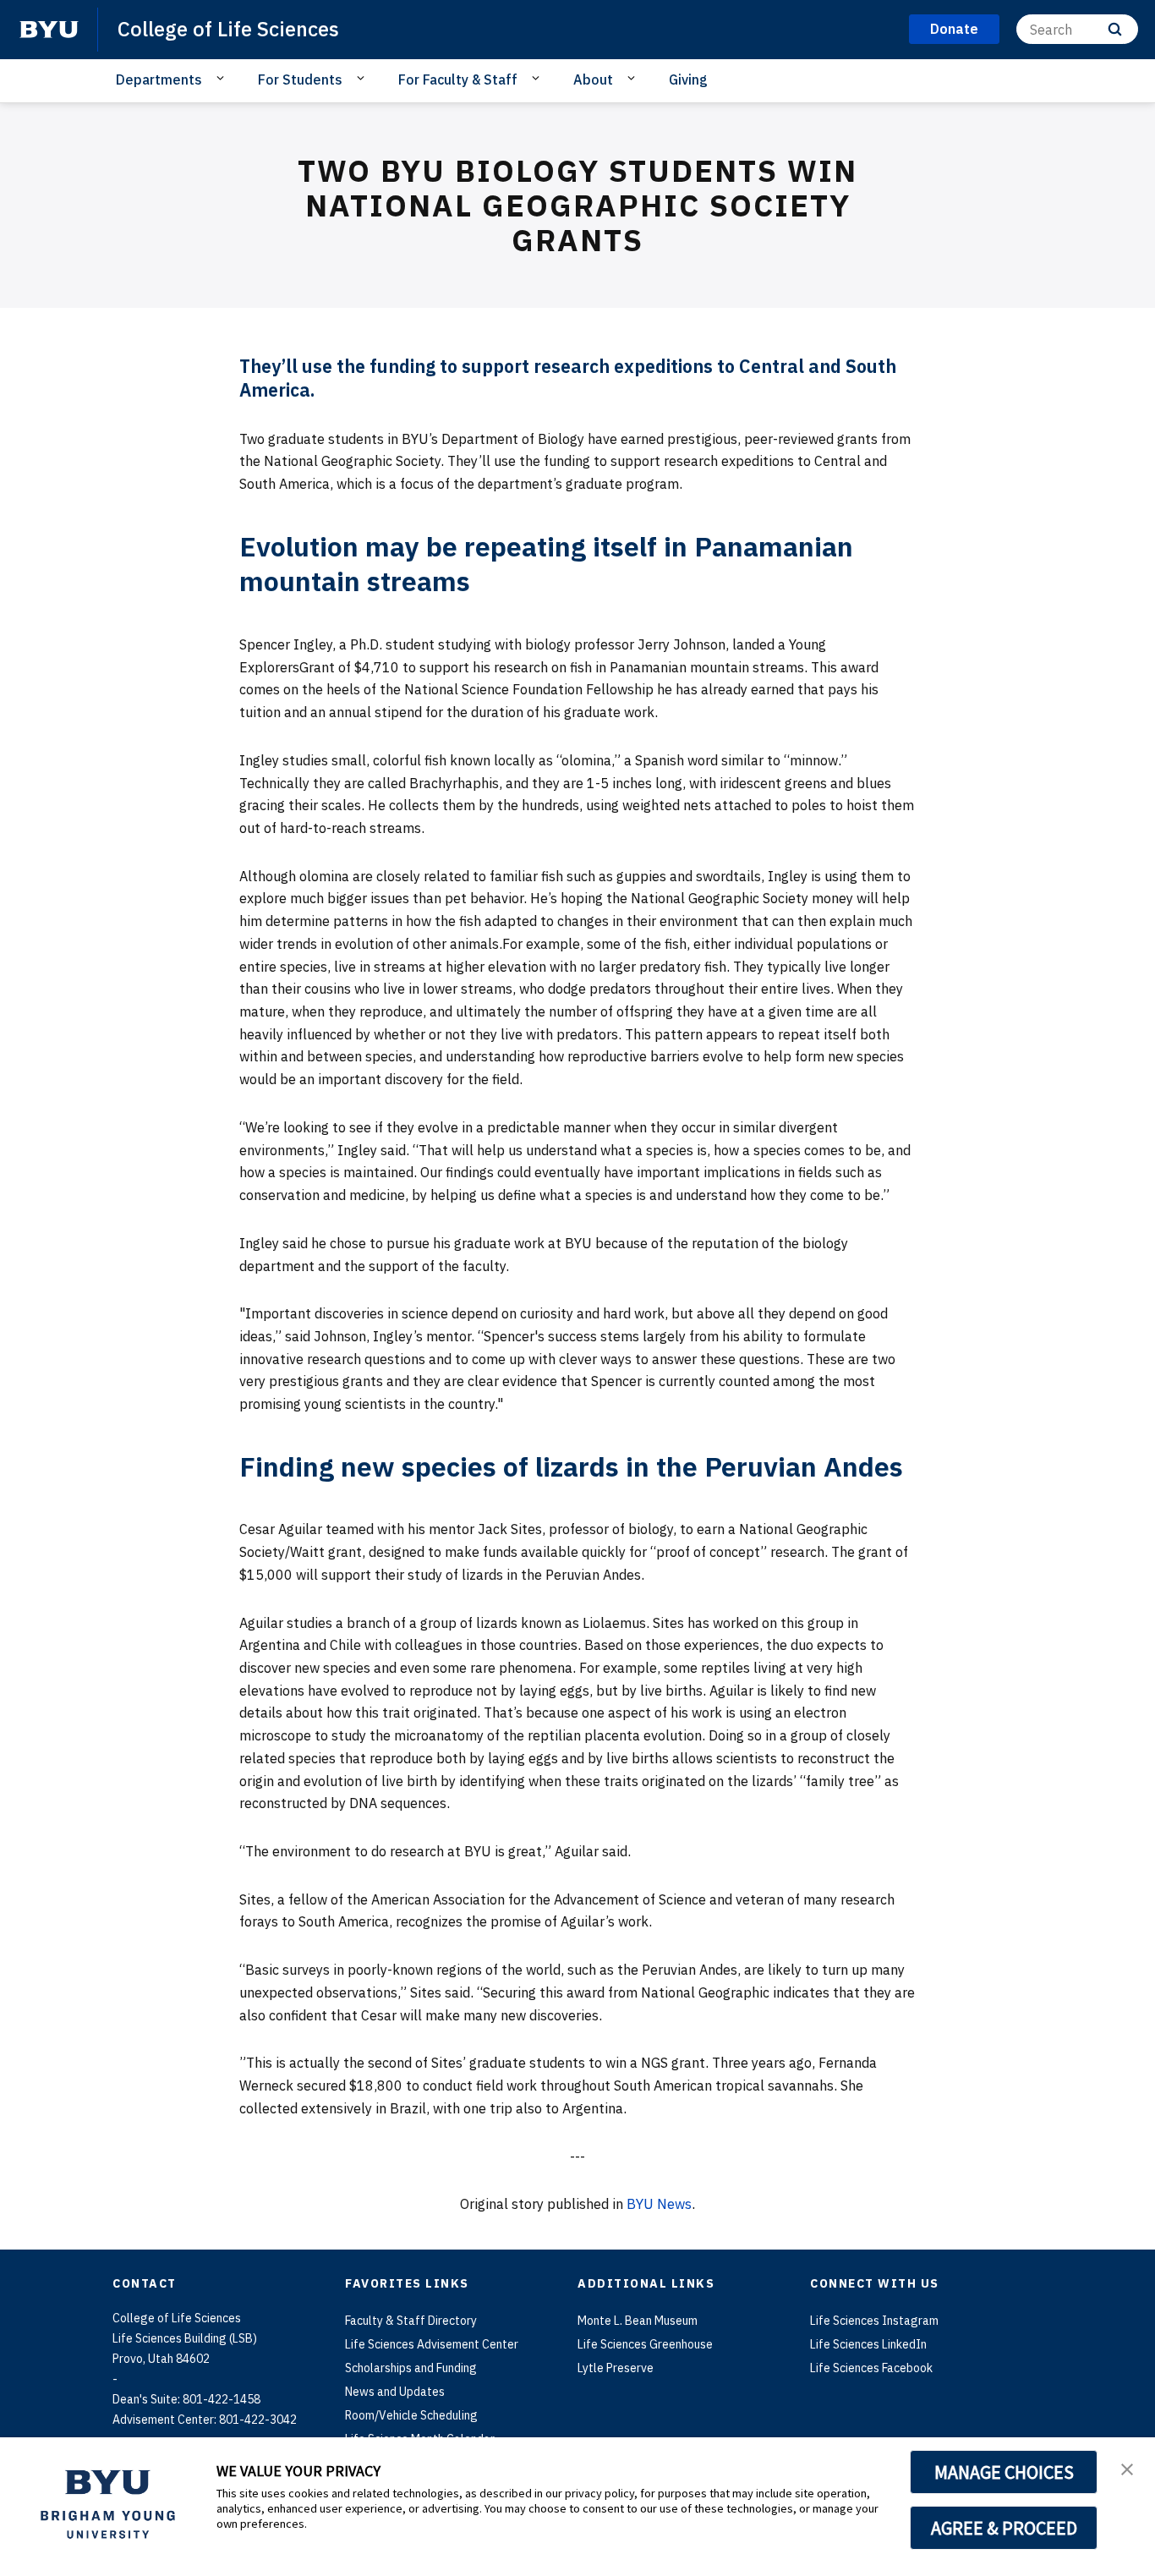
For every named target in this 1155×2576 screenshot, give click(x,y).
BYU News (659, 2204)
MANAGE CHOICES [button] (1004, 2472)
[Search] (1115, 29)
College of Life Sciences (228, 29)
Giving (688, 79)
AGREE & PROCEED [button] (1004, 2528)
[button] (1127, 2468)
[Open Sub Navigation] (223, 79)
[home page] (49, 30)
